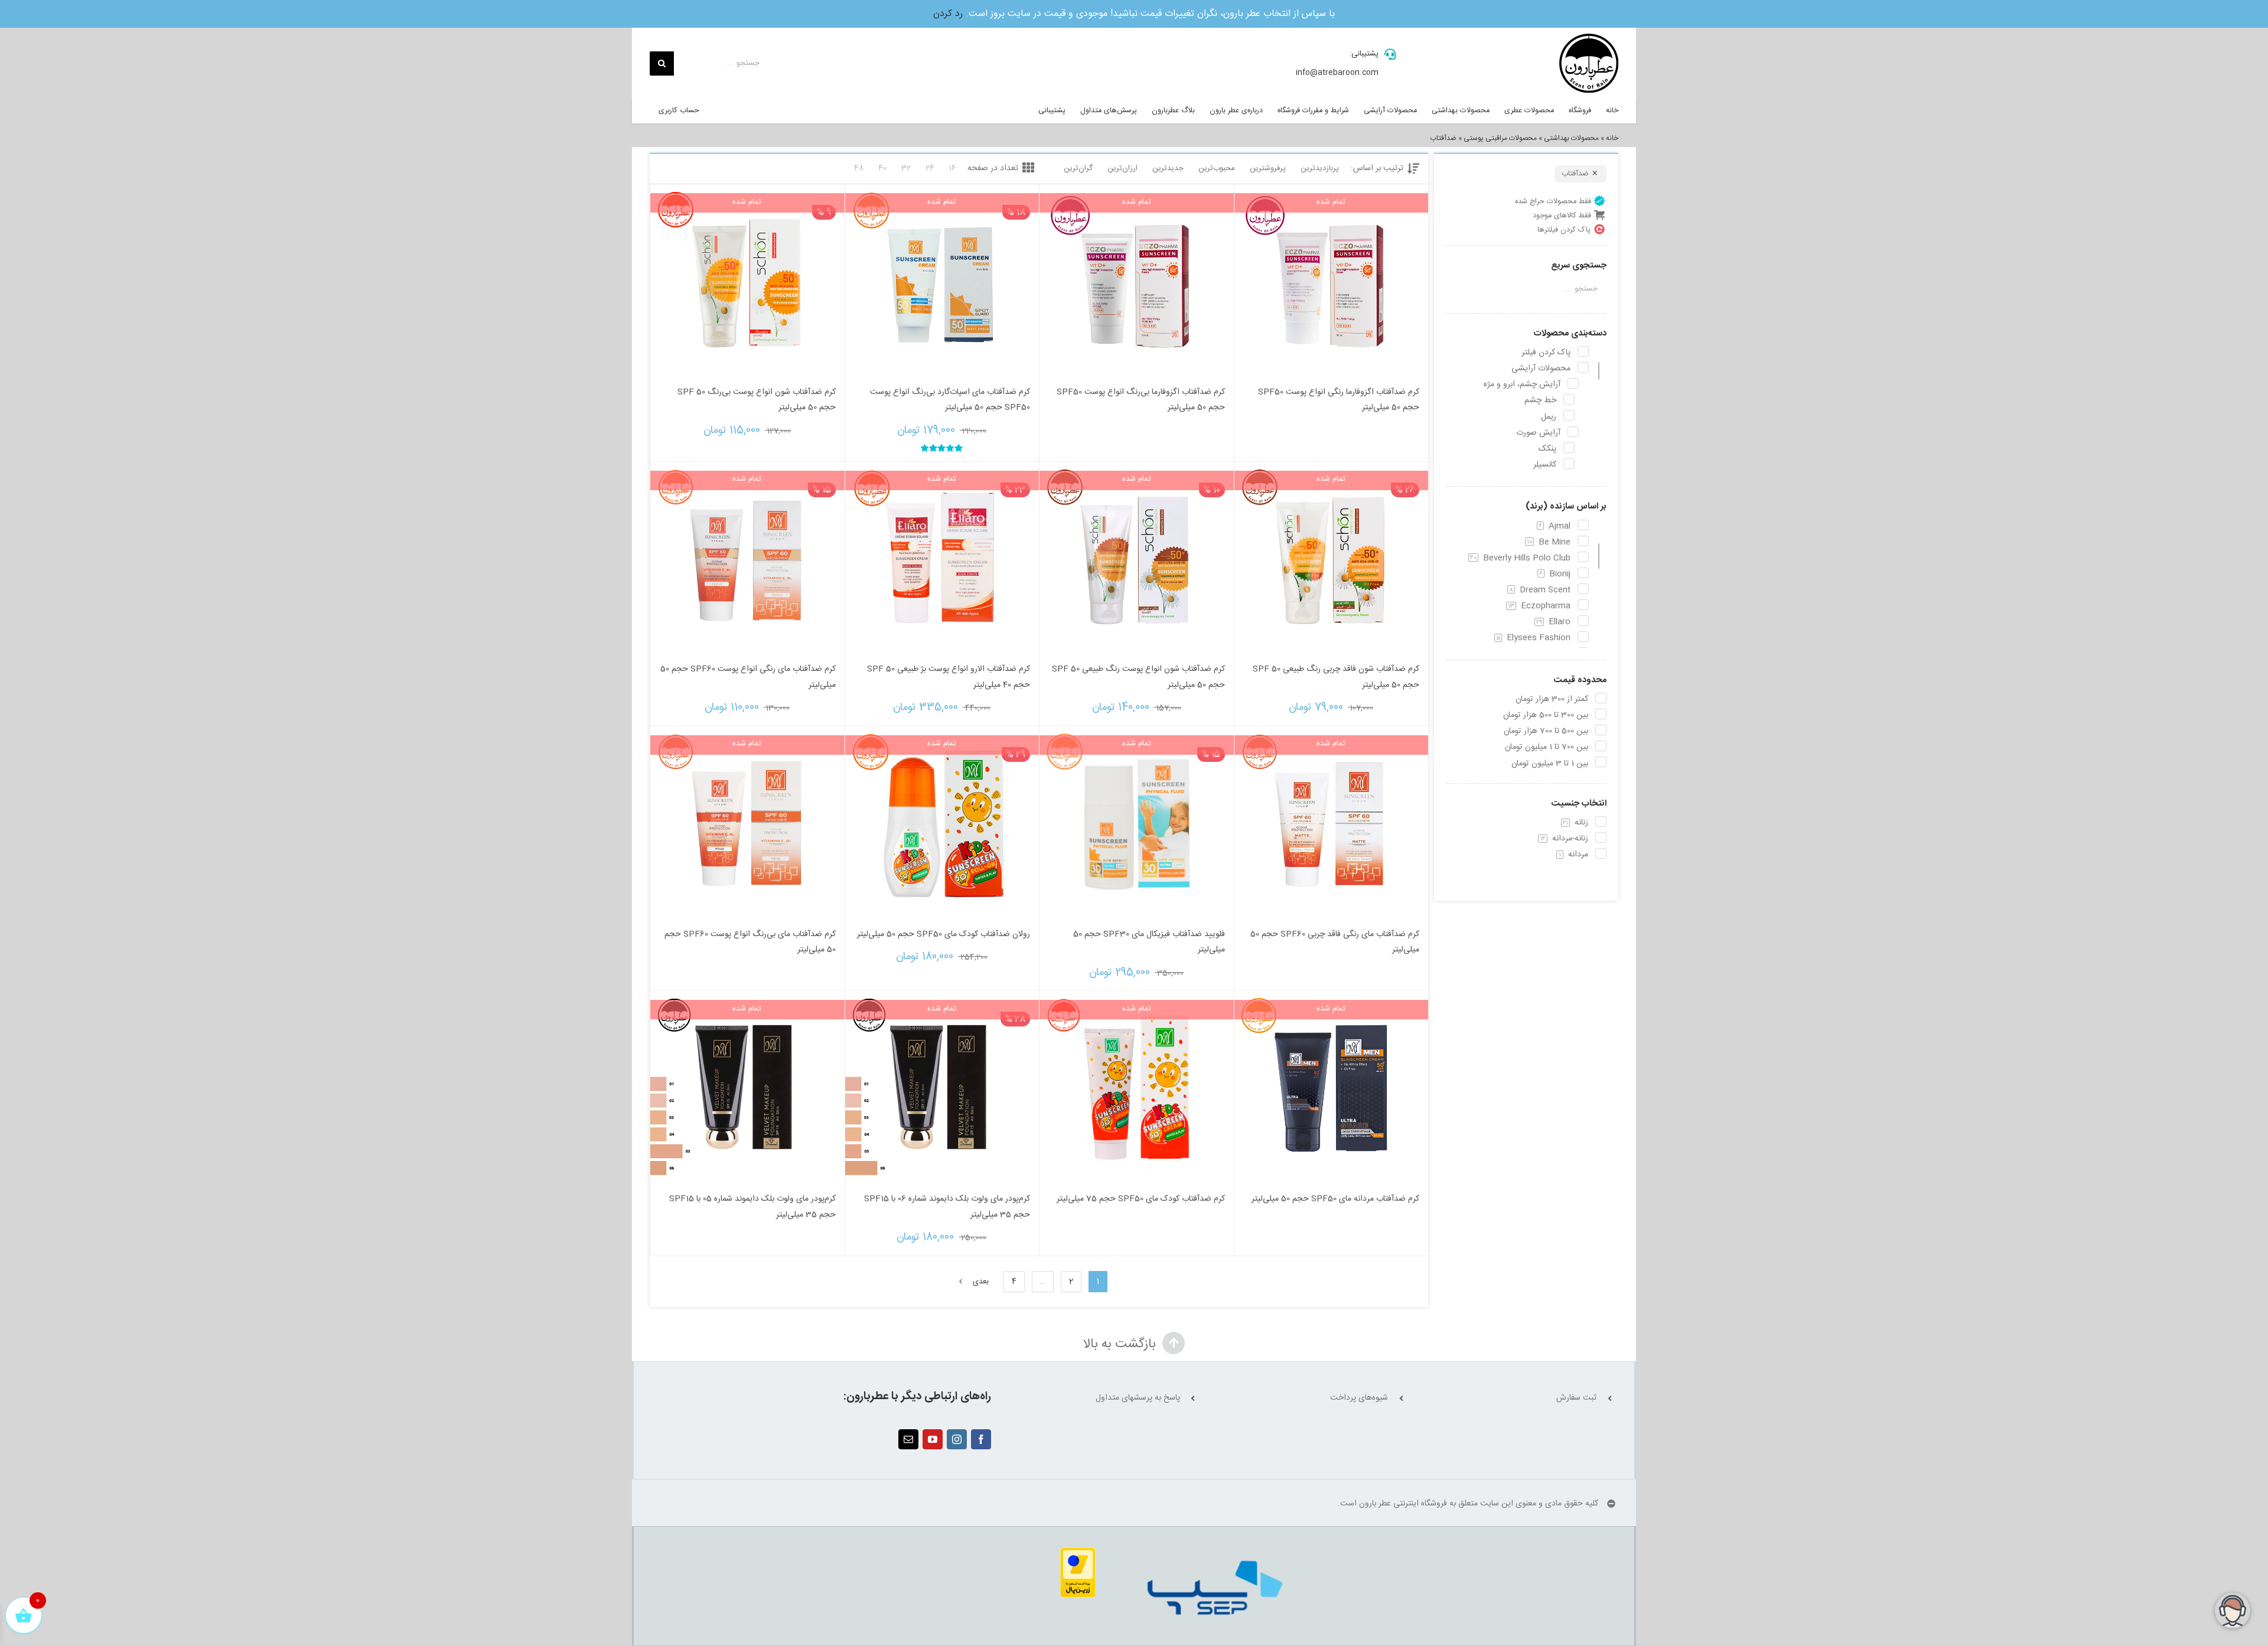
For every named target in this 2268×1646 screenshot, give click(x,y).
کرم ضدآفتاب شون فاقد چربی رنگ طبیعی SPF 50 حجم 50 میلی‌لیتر (1336, 677)
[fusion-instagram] (957, 1439)
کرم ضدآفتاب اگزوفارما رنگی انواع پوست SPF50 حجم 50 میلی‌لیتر (1339, 400)
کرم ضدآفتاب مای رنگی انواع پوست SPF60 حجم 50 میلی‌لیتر (748, 677)
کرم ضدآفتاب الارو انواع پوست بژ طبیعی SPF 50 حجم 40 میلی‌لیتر (949, 677)
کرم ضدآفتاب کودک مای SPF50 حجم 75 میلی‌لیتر (1141, 1199)
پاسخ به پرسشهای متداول (1138, 1398)
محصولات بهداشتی (1571, 138)
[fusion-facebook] (981, 1439)
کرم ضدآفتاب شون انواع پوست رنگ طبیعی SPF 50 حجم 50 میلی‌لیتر (1138, 677)
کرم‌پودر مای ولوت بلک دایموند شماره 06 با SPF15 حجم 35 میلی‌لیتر (947, 1207)
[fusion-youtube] (933, 1439)
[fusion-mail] (908, 1439)
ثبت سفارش (1576, 1398)
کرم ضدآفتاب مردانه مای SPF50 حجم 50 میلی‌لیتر (1335, 1199)
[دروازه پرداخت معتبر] (1078, 1554)
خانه (1612, 138)
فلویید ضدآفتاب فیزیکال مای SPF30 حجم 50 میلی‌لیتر (1149, 942)
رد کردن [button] (948, 14)
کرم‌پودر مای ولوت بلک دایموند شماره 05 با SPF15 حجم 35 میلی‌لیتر (752, 1207)
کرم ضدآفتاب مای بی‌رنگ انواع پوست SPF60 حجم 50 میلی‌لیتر (750, 942)
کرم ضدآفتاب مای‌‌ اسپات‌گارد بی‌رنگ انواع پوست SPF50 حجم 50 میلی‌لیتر (950, 400)
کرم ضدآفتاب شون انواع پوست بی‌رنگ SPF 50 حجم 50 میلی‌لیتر (757, 400)
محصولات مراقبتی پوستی (1500, 138)
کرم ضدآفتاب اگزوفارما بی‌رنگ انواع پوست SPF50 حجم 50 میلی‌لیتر (1141, 400)
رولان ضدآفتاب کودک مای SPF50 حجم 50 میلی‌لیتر (944, 934)
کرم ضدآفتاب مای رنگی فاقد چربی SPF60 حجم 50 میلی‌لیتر (1335, 942)
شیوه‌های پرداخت (1359, 1398)
